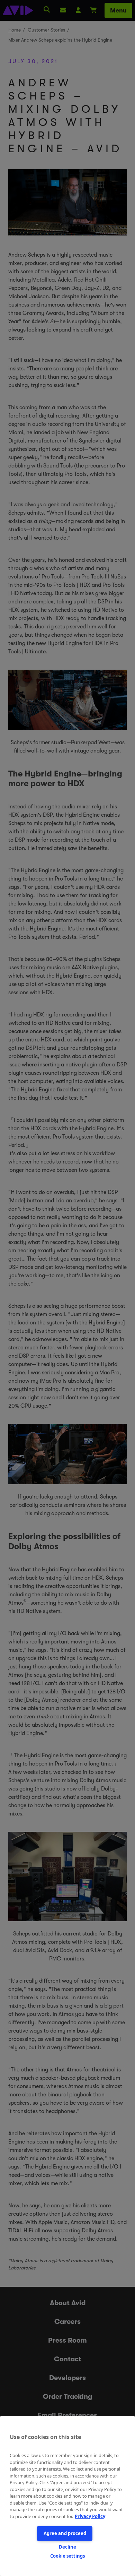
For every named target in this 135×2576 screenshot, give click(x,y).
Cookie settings (67, 2556)
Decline (67, 2547)
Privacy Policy (90, 2516)
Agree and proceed (65, 2533)
